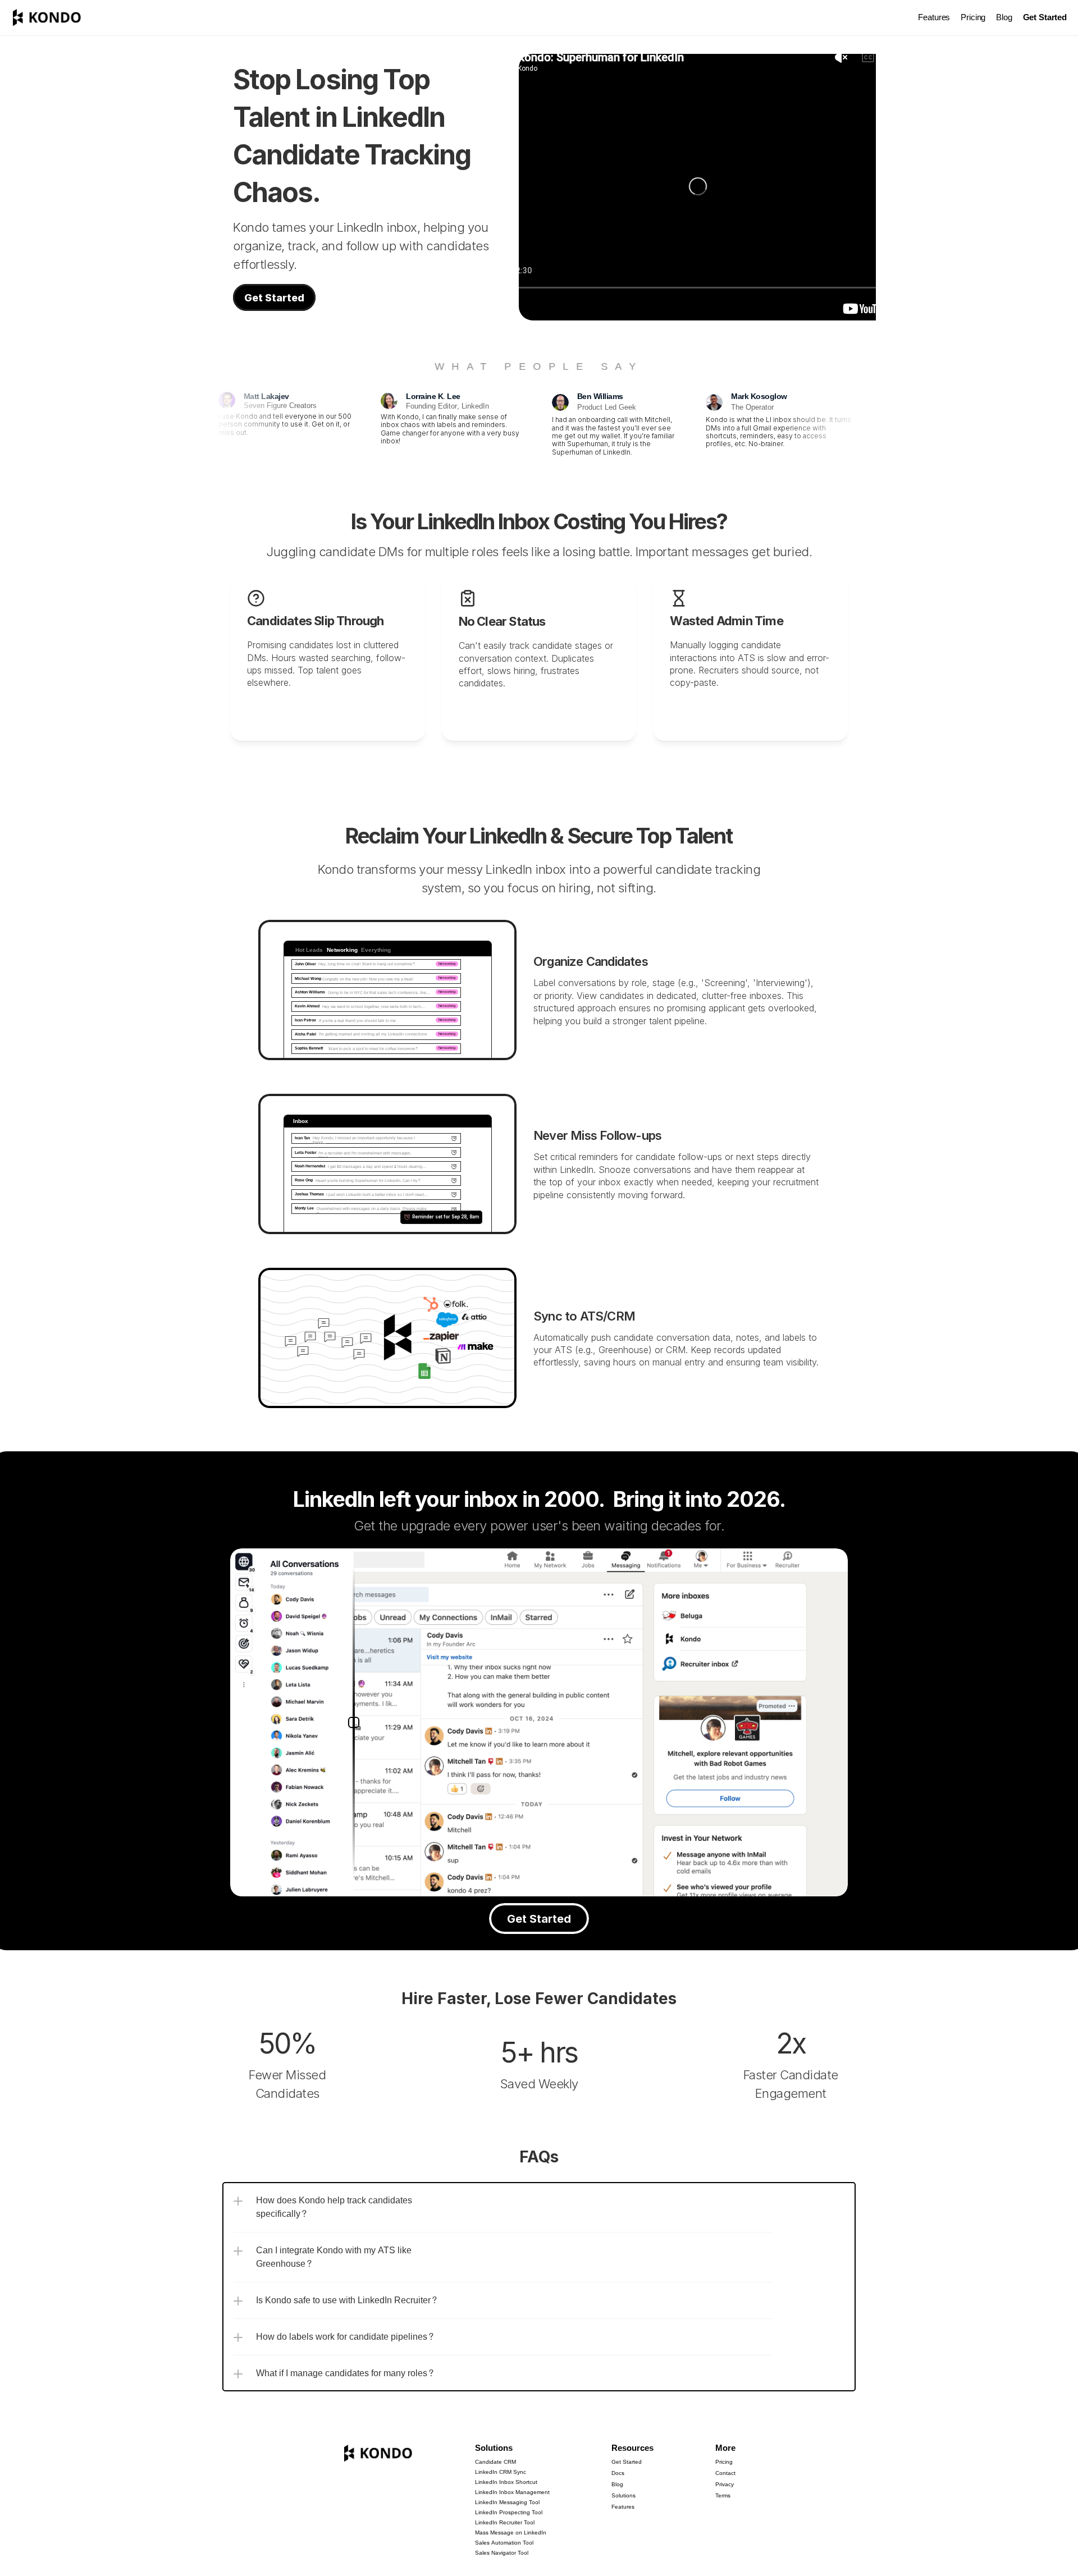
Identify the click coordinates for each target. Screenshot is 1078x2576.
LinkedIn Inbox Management (512, 2492)
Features (934, 18)
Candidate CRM (495, 2462)
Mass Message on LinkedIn (511, 2533)
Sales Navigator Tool (502, 2553)
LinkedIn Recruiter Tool (505, 2523)
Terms (723, 2496)
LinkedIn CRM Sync (501, 2472)
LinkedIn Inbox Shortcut (506, 2482)
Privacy (725, 2485)
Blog (1004, 18)
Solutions (494, 2448)
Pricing (973, 18)
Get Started (627, 2462)
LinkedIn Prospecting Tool (509, 2513)
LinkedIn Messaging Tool (507, 2502)
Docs (618, 2473)
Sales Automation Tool (504, 2543)
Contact (725, 2473)
